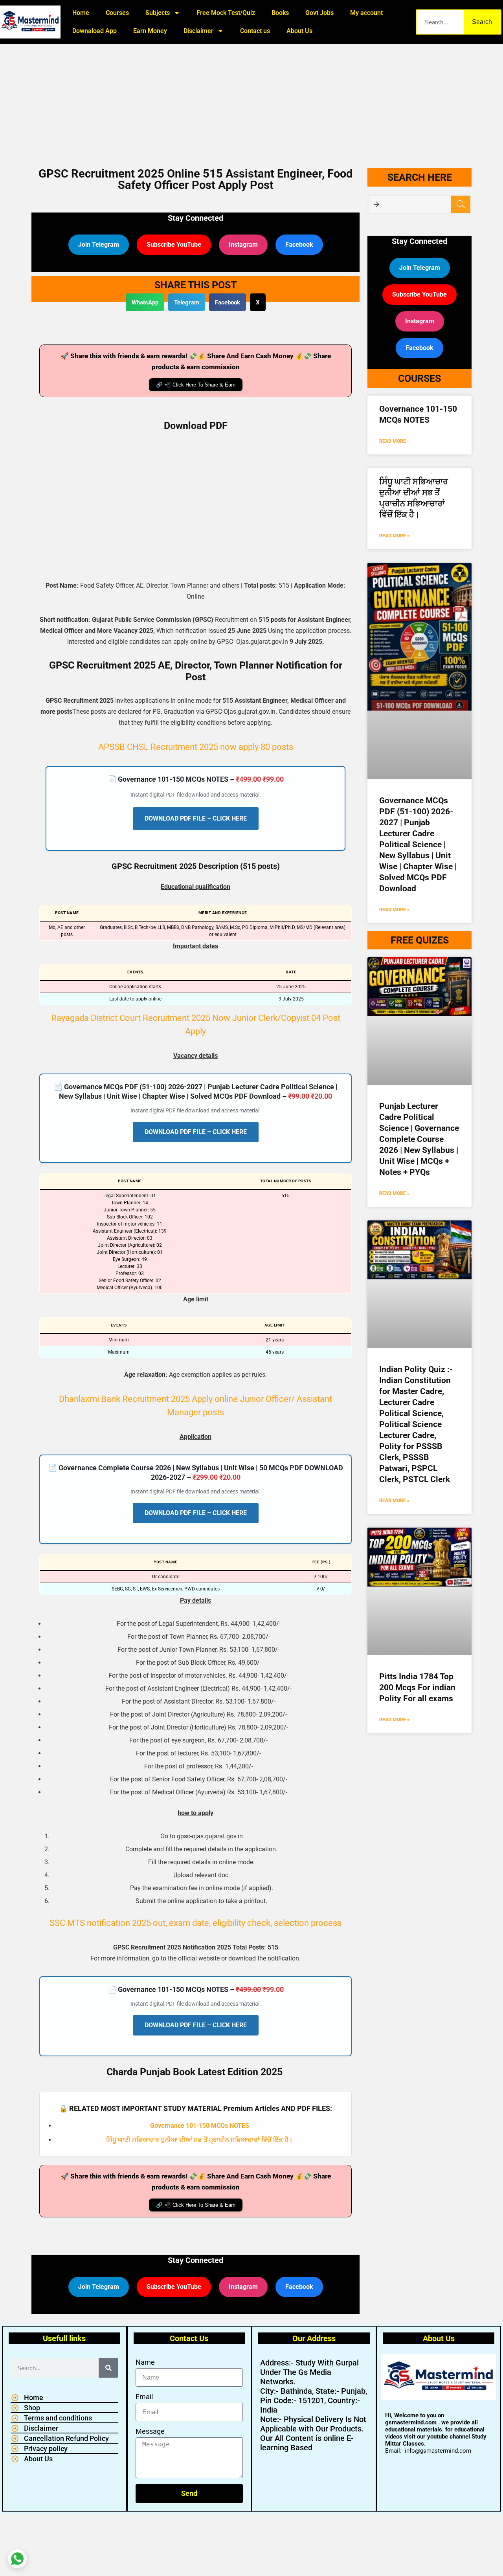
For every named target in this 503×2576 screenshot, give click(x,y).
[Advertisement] (251, 102)
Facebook (299, 245)
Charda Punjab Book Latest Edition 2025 (195, 2072)
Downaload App (95, 31)
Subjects (158, 13)
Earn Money (150, 31)
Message (150, 2431)
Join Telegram (99, 245)
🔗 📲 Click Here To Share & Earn (196, 385)
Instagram (243, 245)
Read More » (394, 441)
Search (482, 22)
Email (144, 2397)
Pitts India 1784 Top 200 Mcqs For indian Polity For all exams (417, 1687)
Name (145, 2362)
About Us (299, 31)
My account (366, 13)
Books (280, 13)
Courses (117, 13)
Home (81, 13)
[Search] (108, 2368)
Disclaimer (198, 31)
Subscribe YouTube (174, 245)
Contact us (255, 31)
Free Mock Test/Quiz (226, 13)
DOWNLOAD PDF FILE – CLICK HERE (196, 818)
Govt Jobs (319, 13)
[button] (145, 302)
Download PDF (196, 426)
